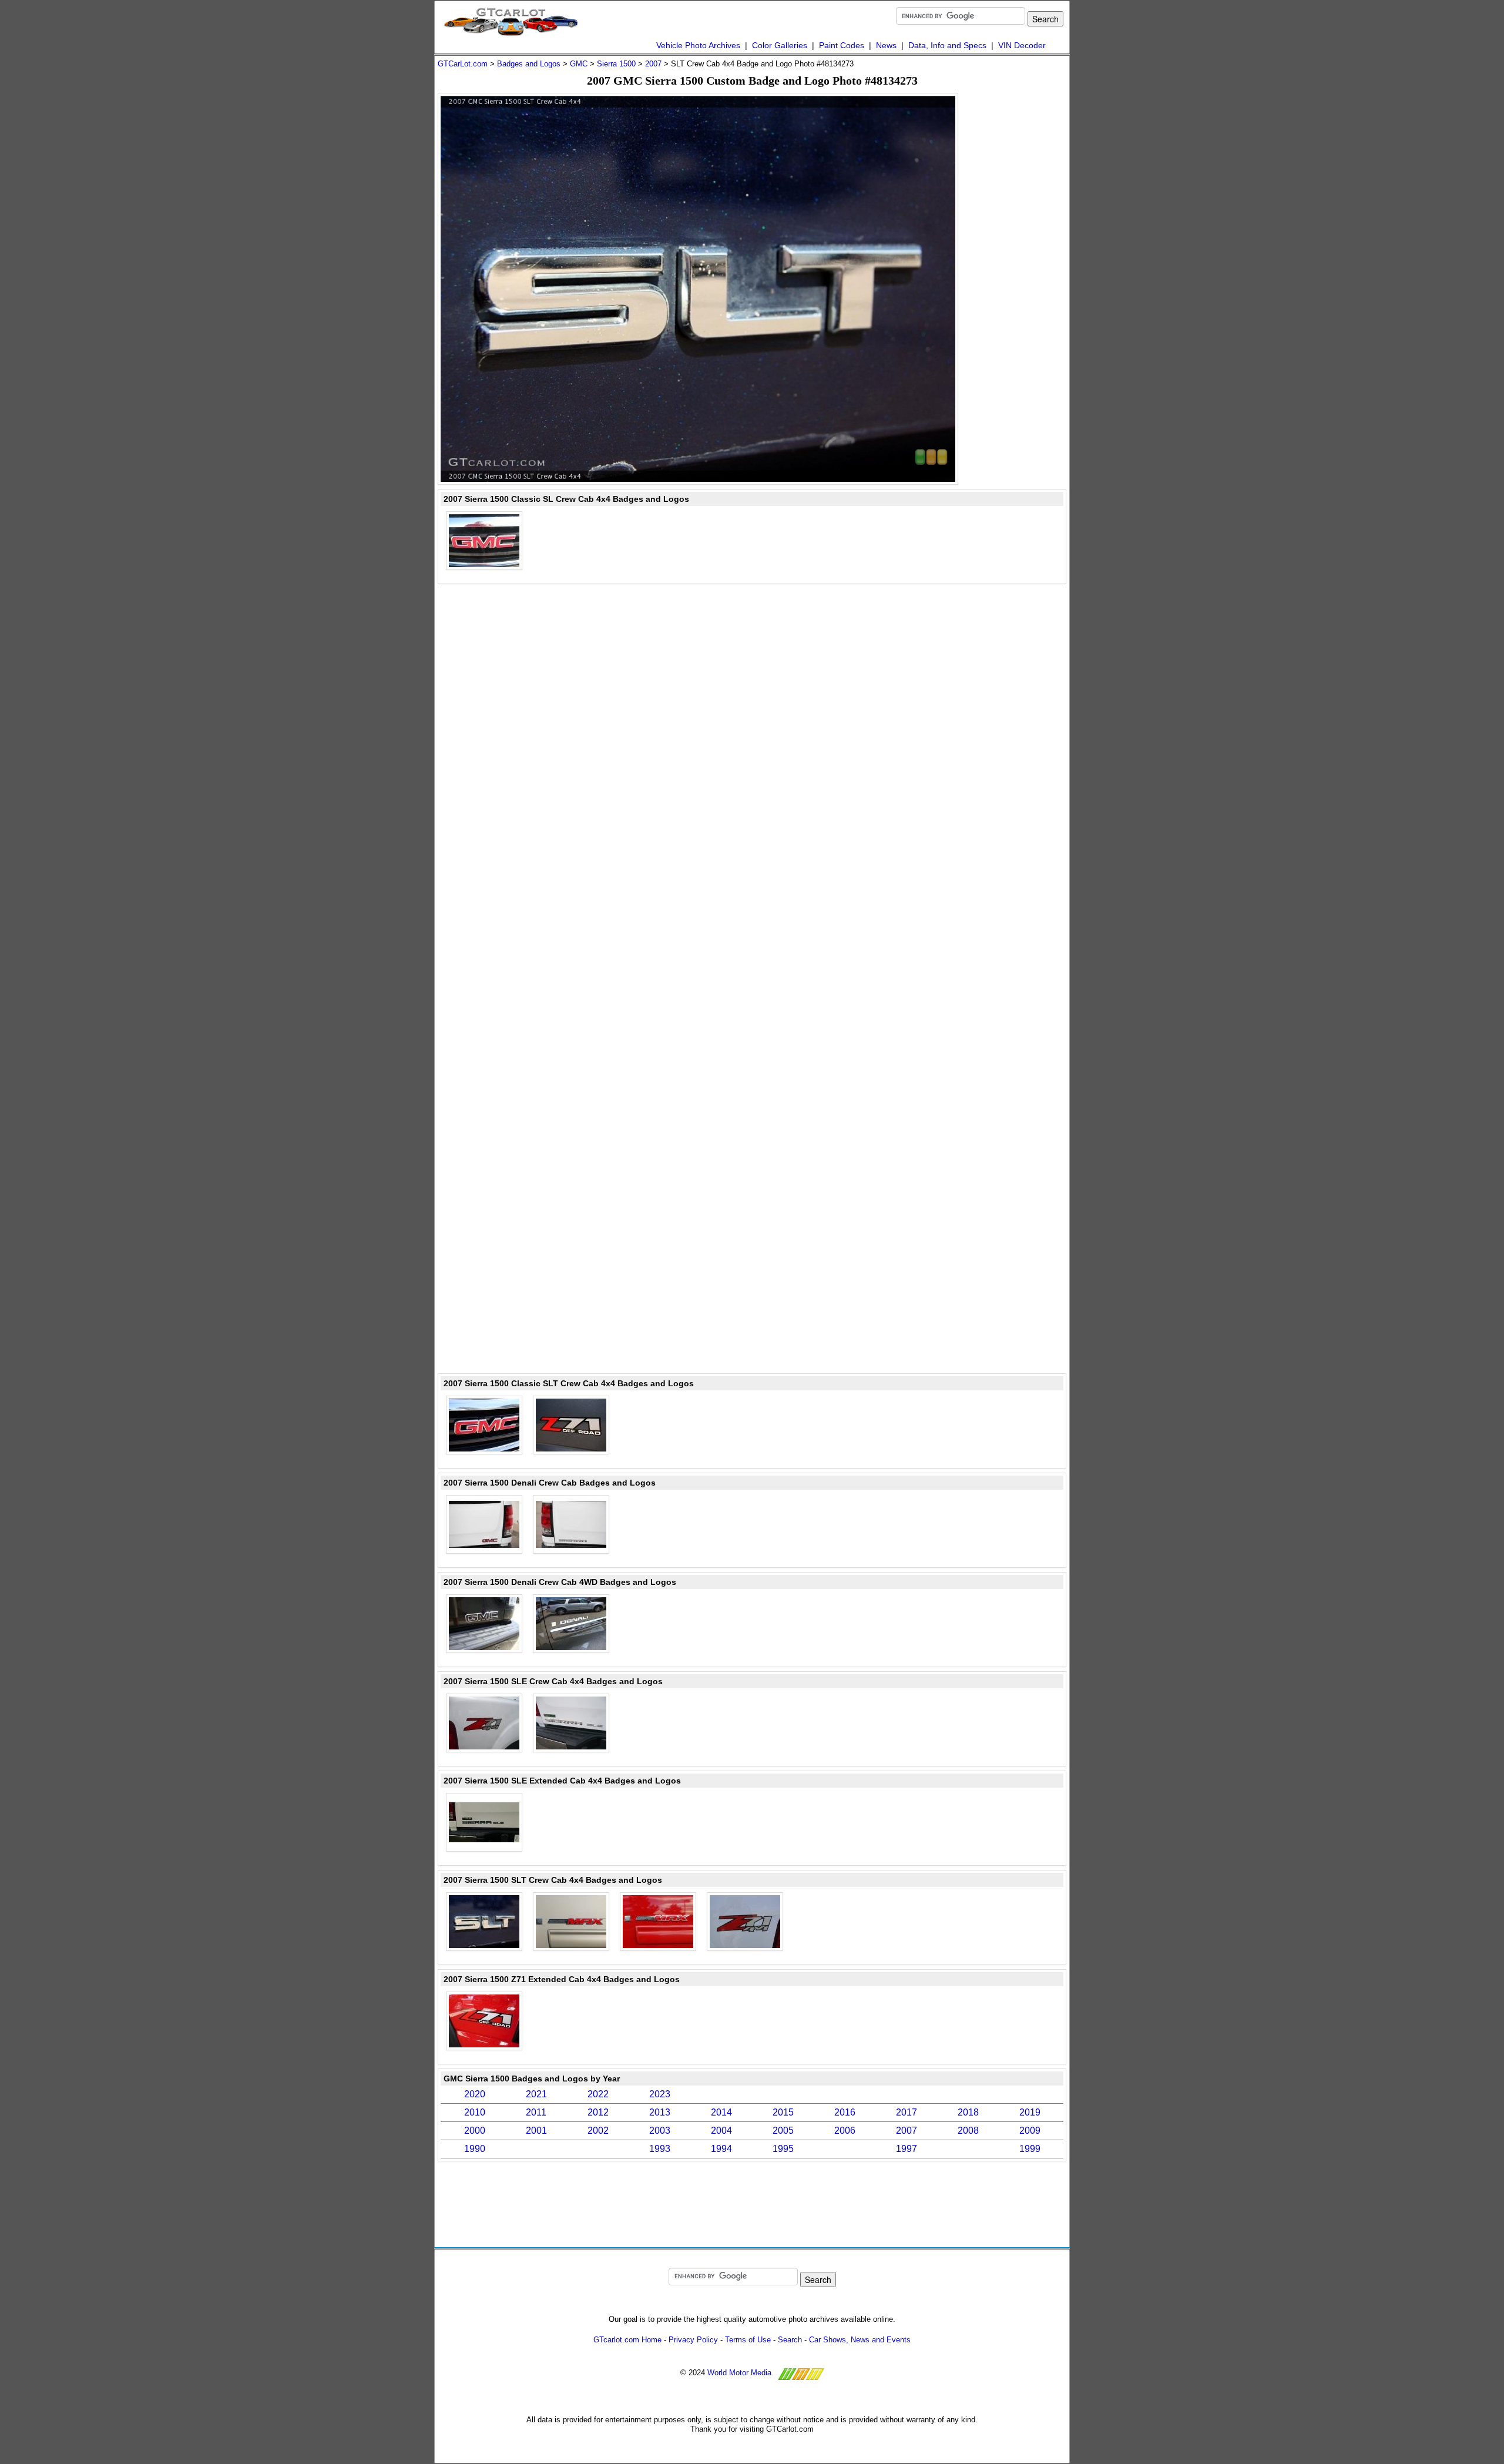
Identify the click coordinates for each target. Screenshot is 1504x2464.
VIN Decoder (1022, 45)
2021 (536, 2094)
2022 (598, 2094)
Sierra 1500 (616, 64)
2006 (845, 2131)
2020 (475, 2094)
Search (790, 2340)
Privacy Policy (693, 2340)
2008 (968, 2131)
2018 (968, 2112)
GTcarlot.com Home (627, 2340)
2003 (660, 2131)
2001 (536, 2131)
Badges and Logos (529, 64)
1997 (907, 2149)
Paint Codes (842, 45)
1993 (660, 2149)
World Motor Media (739, 2373)
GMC (579, 64)
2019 (1030, 2112)
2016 (845, 2112)
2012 (598, 2112)
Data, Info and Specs (947, 45)
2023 (660, 2094)
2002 (598, 2131)
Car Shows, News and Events (860, 2340)
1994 (721, 2149)
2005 (783, 2131)
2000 (475, 2131)
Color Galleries (780, 45)
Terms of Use (748, 2340)
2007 (653, 64)
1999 (1030, 2149)
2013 (660, 2112)
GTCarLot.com (463, 64)
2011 (536, 2112)
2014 (721, 2112)
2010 (475, 2112)
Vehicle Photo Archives (698, 45)
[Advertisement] (1019, 269)
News (886, 45)
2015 (783, 2112)
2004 (721, 2131)
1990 (475, 2149)
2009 (1030, 2131)
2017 (907, 2112)
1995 (783, 2149)
